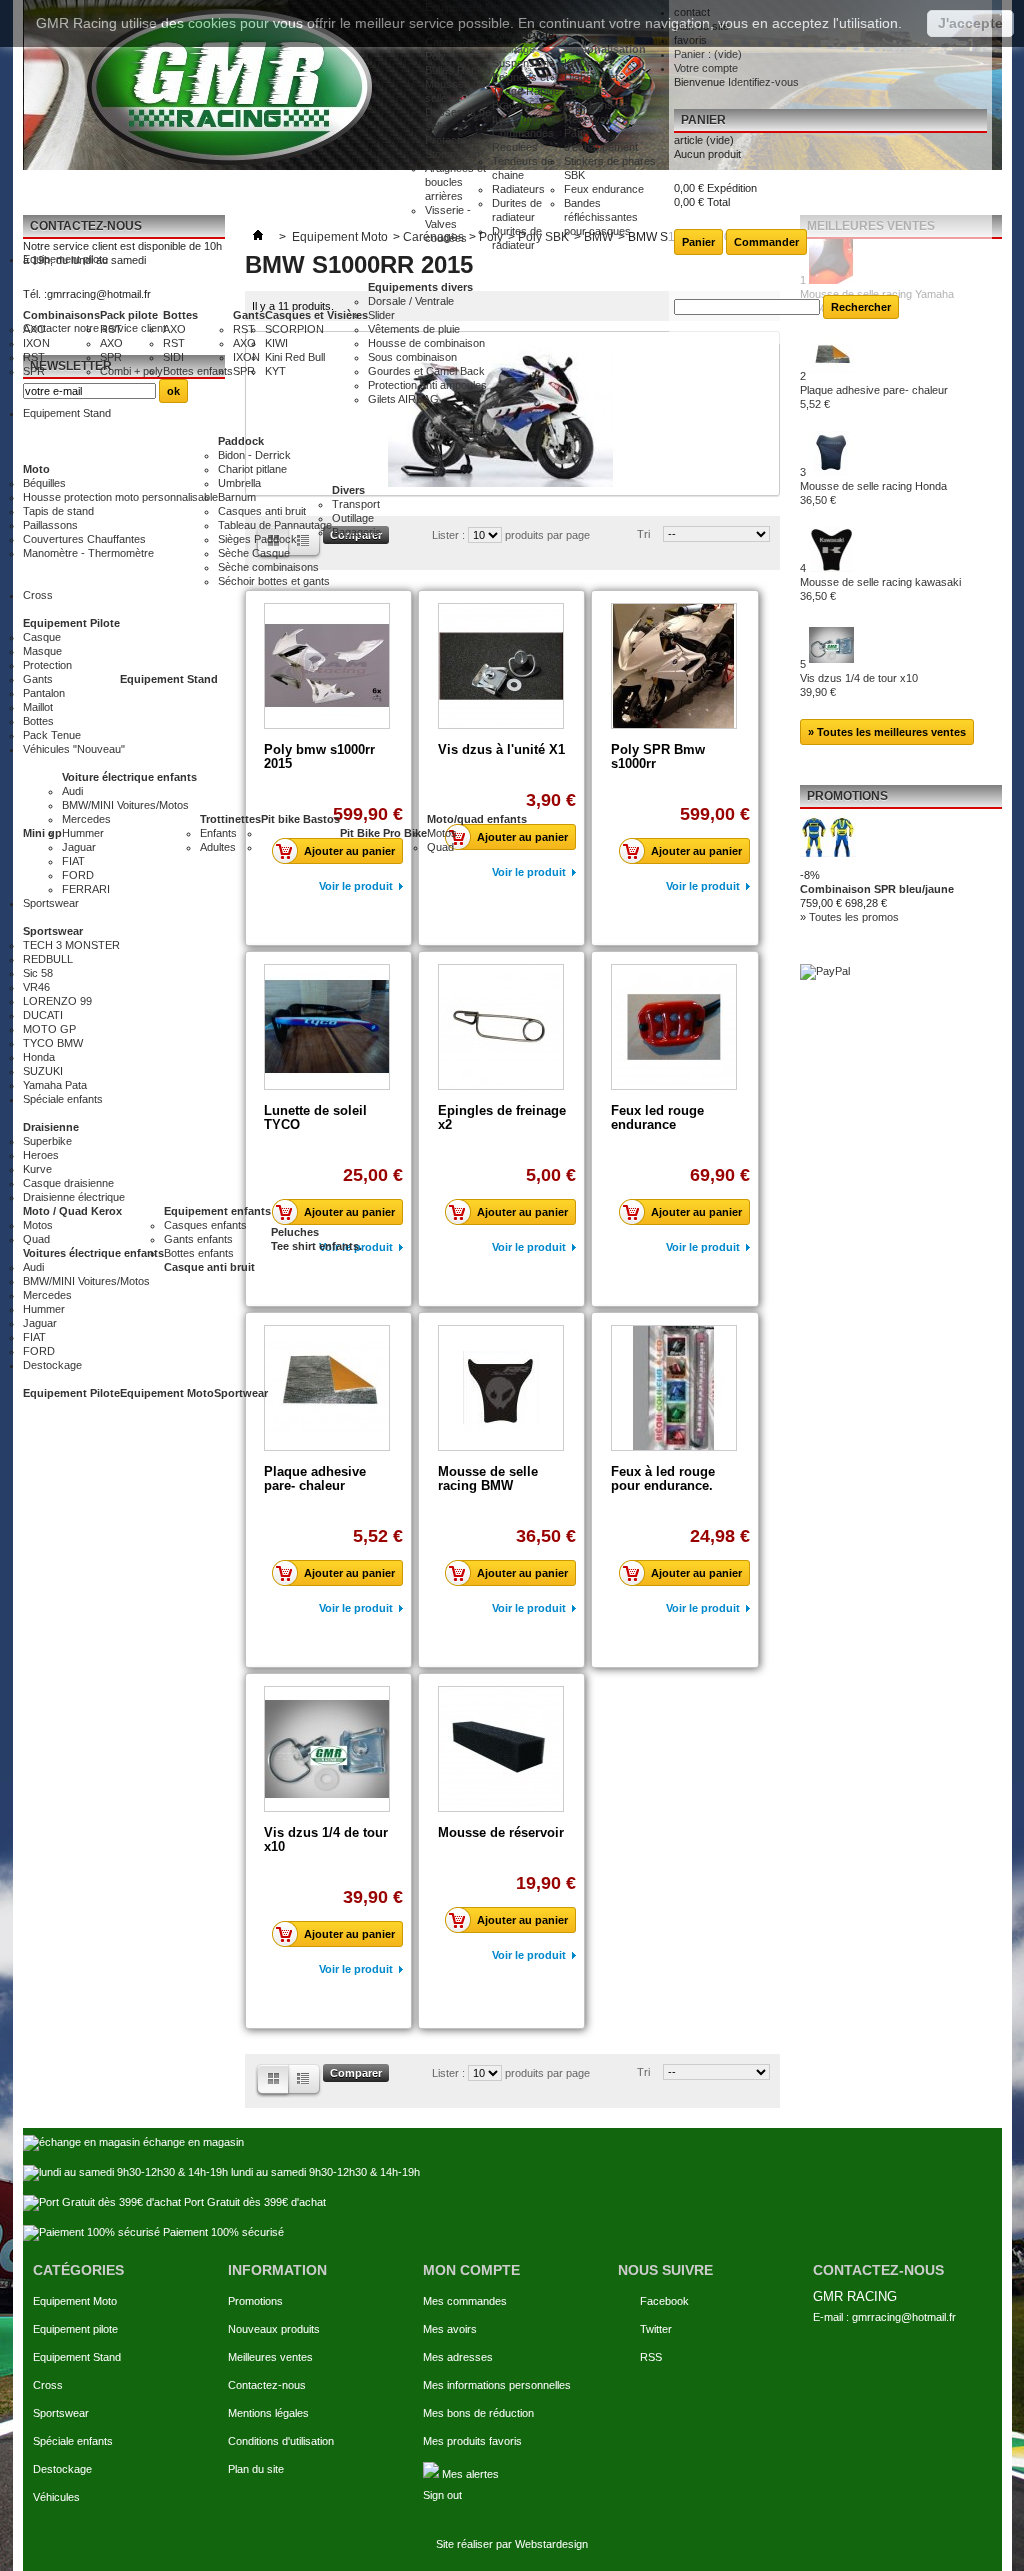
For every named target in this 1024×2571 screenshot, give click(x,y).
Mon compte (471, 2270)
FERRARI (86, 889)
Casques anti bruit (262, 511)
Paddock (241, 441)
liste (272, 2081)
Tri (643, 2072)
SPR (34, 371)
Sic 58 (38, 973)
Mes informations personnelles (497, 2385)
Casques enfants (205, 1225)
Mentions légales (268, 2413)
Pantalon (44, 693)
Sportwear (241, 1393)
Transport (356, 504)
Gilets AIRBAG (403, 399)
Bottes (180, 315)
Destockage (62, 2469)
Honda (39, 1057)
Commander (766, 242)
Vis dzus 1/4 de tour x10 (326, 1839)
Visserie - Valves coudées (448, 224)
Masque (42, 651)
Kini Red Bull (295, 357)
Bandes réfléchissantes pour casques (601, 217)
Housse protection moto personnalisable (120, 497)
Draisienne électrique (74, 1197)
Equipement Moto (167, 1393)
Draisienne (51, 1127)
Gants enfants (198, 1239)
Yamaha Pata (55, 1085)
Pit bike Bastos (300, 819)
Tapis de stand (58, 511)
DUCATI (43, 1015)
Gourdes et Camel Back (426, 371)
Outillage (353, 518)
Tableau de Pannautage (275, 525)
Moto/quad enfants (477, 819)
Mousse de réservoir (501, 1832)
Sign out (442, 2495)
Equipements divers (420, 287)
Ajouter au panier (349, 1573)
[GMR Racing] (224, 85)
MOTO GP (49, 1029)
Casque (42, 637)
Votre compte (706, 68)
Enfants (218, 833)
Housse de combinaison (426, 343)
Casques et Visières (316, 315)
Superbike (47, 1141)
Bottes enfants (198, 371)
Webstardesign (551, 2544)
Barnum (237, 497)
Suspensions (523, 63)
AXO (34, 329)
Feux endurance (604, 189)
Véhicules (56, 2497)
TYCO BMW (53, 1043)
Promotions (255, 2301)
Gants (249, 315)
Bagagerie (356, 532)
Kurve (37, 1169)
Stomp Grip (452, 154)
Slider (381, 315)
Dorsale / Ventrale (411, 301)
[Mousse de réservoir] (501, 1749)
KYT (275, 371)
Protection (47, 665)
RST (34, 357)
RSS (651, 2357)
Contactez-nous (267, 2385)
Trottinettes (230, 819)
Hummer (83, 833)
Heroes (41, 1155)
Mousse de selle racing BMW (488, 1478)
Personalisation (605, 49)
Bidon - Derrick (254, 455)
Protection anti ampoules (427, 385)
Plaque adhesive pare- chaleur (315, 1478)
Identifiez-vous (763, 82)
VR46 (36, 987)
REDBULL (48, 959)
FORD (78, 875)
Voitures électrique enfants (93, 1253)
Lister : (450, 2073)
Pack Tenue (52, 735)
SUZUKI (43, 1071)
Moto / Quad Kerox (72, 1211)
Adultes (218, 847)
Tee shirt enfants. (316, 1246)
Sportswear (53, 931)
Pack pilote (129, 315)
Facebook (664, 2301)
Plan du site (256, 2469)
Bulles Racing (458, 70)
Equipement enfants (217, 1211)
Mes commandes (465, 2301)
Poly (435, 56)
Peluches (295, 1232)
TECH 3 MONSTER (71, 945)
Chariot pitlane (252, 469)
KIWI (276, 343)
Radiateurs (518, 189)
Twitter (656, 2329)
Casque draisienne (68, 1183)
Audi (72, 791)
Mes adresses (458, 2357)
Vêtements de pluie (414, 329)
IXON (36, 343)
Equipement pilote (75, 2329)
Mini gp (42, 833)
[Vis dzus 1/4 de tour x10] (327, 1749)
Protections (452, 140)
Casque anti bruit (209, 1267)
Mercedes (86, 819)
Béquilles (44, 483)
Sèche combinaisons (268, 567)
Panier (703, 120)
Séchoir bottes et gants (274, 581)
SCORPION (294, 329)
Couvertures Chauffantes (84, 539)
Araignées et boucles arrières (455, 182)
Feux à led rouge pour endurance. (663, 1478)
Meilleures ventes (270, 2357)
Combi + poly (131, 371)
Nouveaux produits (274, 2329)
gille (306, 2081)
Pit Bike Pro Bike (383, 833)
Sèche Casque (254, 553)
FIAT (73, 861)
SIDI (173, 357)
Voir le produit (356, 1608)
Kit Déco (584, 63)
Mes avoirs (450, 2329)
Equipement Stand (169, 679)
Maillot (38, 707)
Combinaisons (61, 315)
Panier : (708, 54)
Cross (48, 2385)
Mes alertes (469, 2474)
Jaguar (79, 847)
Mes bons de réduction (478, 2413)
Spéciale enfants (73, 2441)
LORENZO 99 (57, 1001)
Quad (440, 847)
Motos (442, 833)
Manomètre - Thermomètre (88, 553)
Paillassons (50, 525)
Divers (348, 490)
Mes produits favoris (472, 2441)
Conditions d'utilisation (281, 2441)
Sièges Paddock (257, 539)
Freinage (513, 49)
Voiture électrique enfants (129, 777)
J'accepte (970, 23)
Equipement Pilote (71, 623)
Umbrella (239, 483)
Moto (36, 469)
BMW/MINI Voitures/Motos (125, 805)
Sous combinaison (412, 357)
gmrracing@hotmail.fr (904, 2317)
